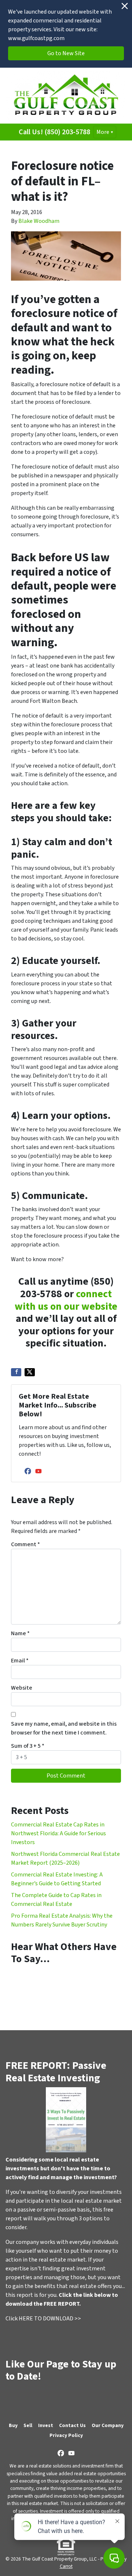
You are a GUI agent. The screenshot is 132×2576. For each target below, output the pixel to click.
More (103, 132)
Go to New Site (66, 53)
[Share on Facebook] (16, 1372)
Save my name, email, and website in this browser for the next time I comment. (64, 1728)
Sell (28, 2425)
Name (20, 1633)
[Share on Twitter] (30, 1372)
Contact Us (72, 2425)
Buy (13, 2425)
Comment (25, 1544)
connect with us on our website (66, 1300)
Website (22, 1688)
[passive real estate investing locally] (66, 2120)
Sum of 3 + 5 (28, 1746)
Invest (46, 2425)
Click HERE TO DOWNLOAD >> (43, 2319)
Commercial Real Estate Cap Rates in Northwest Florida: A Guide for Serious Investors (58, 1833)
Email (20, 1661)
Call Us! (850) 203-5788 (54, 132)
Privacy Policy (66, 2435)
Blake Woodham (39, 221)
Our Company (108, 2425)
